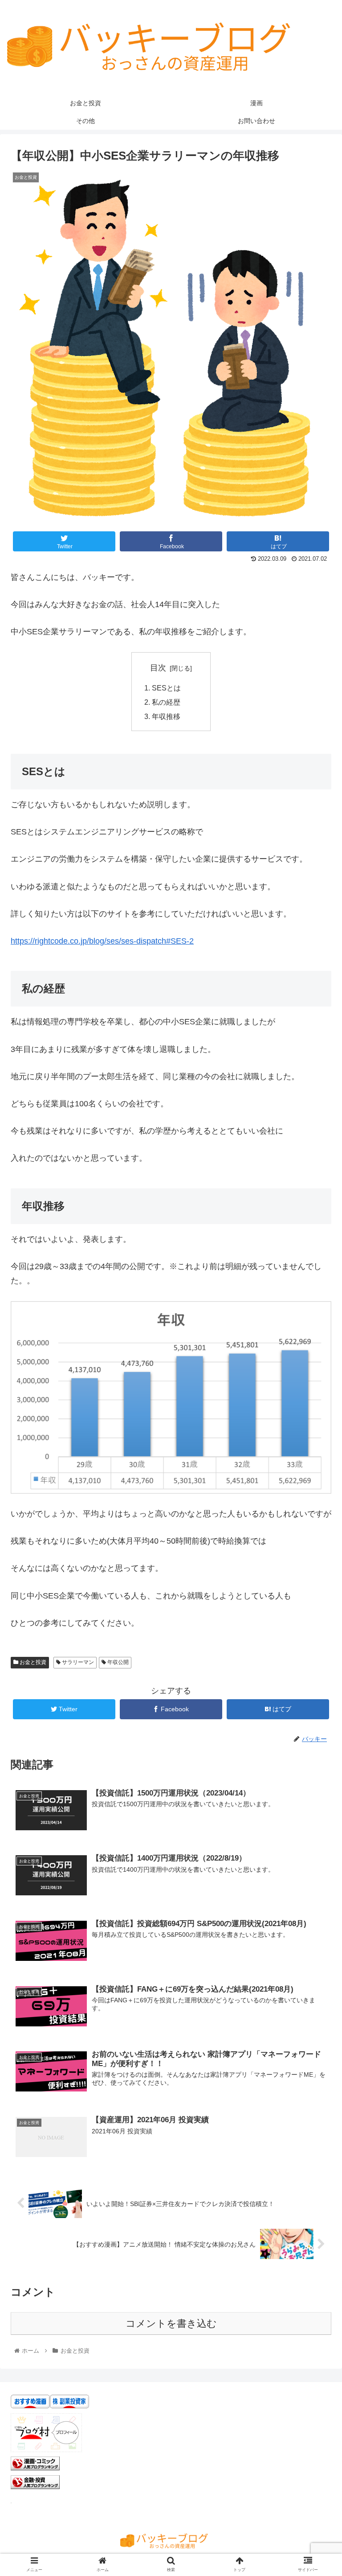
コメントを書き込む (171, 2323)
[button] (316, 1445)
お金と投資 (32, 1662)
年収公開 (117, 1662)
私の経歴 (166, 702)
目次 (158, 668)
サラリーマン (77, 1662)
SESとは (166, 688)
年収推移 (166, 716)
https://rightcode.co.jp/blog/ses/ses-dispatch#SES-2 (102, 941)
